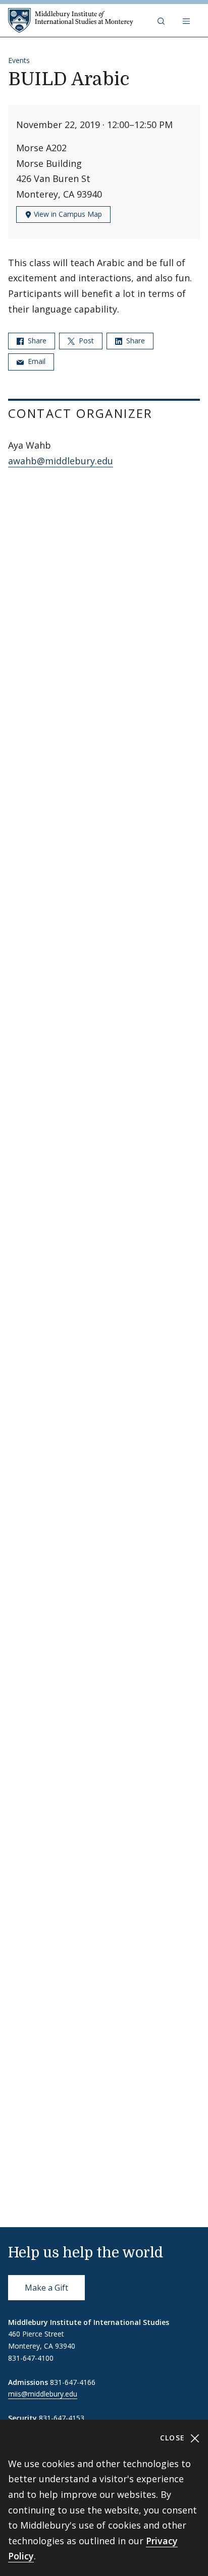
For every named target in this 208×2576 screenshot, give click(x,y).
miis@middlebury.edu (43, 2394)
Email (36, 361)
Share (36, 341)
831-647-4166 (73, 2382)
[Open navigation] (187, 21)
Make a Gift (46, 2288)
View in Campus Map (67, 214)
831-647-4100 (31, 2358)
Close (174, 2438)
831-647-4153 (62, 2418)
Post (85, 341)
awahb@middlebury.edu (61, 461)
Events (19, 60)
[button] (162, 21)
